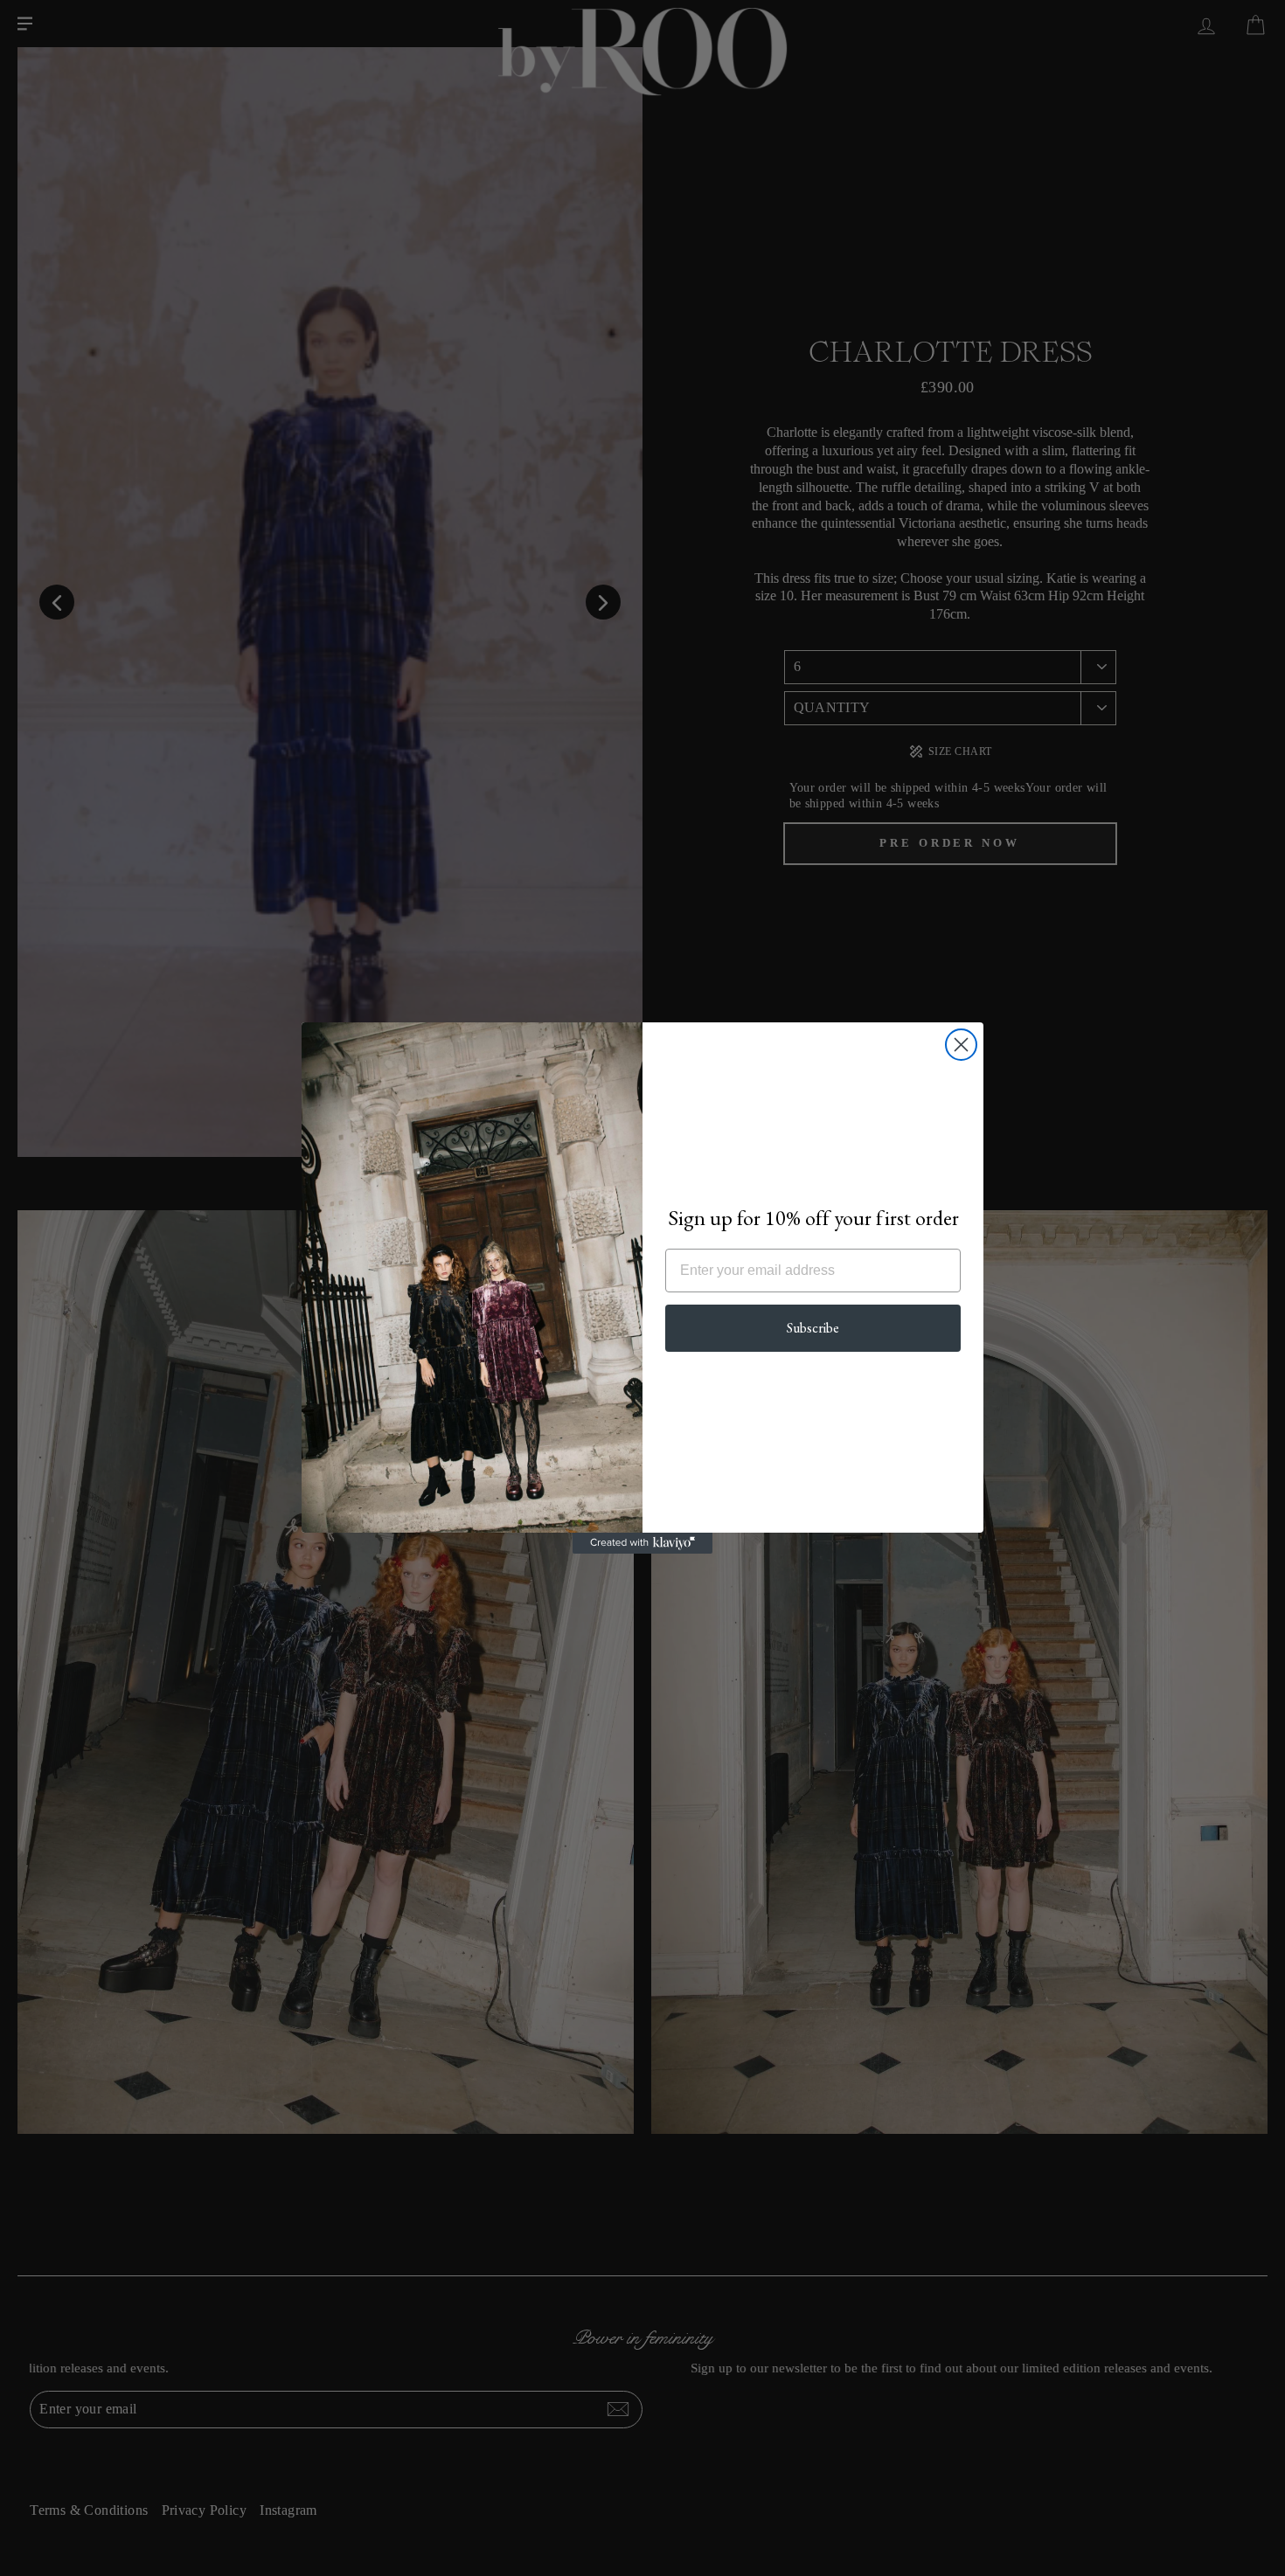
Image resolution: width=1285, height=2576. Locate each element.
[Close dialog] (961, 1045)
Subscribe (813, 1328)
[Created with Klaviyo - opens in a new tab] (642, 1543)
